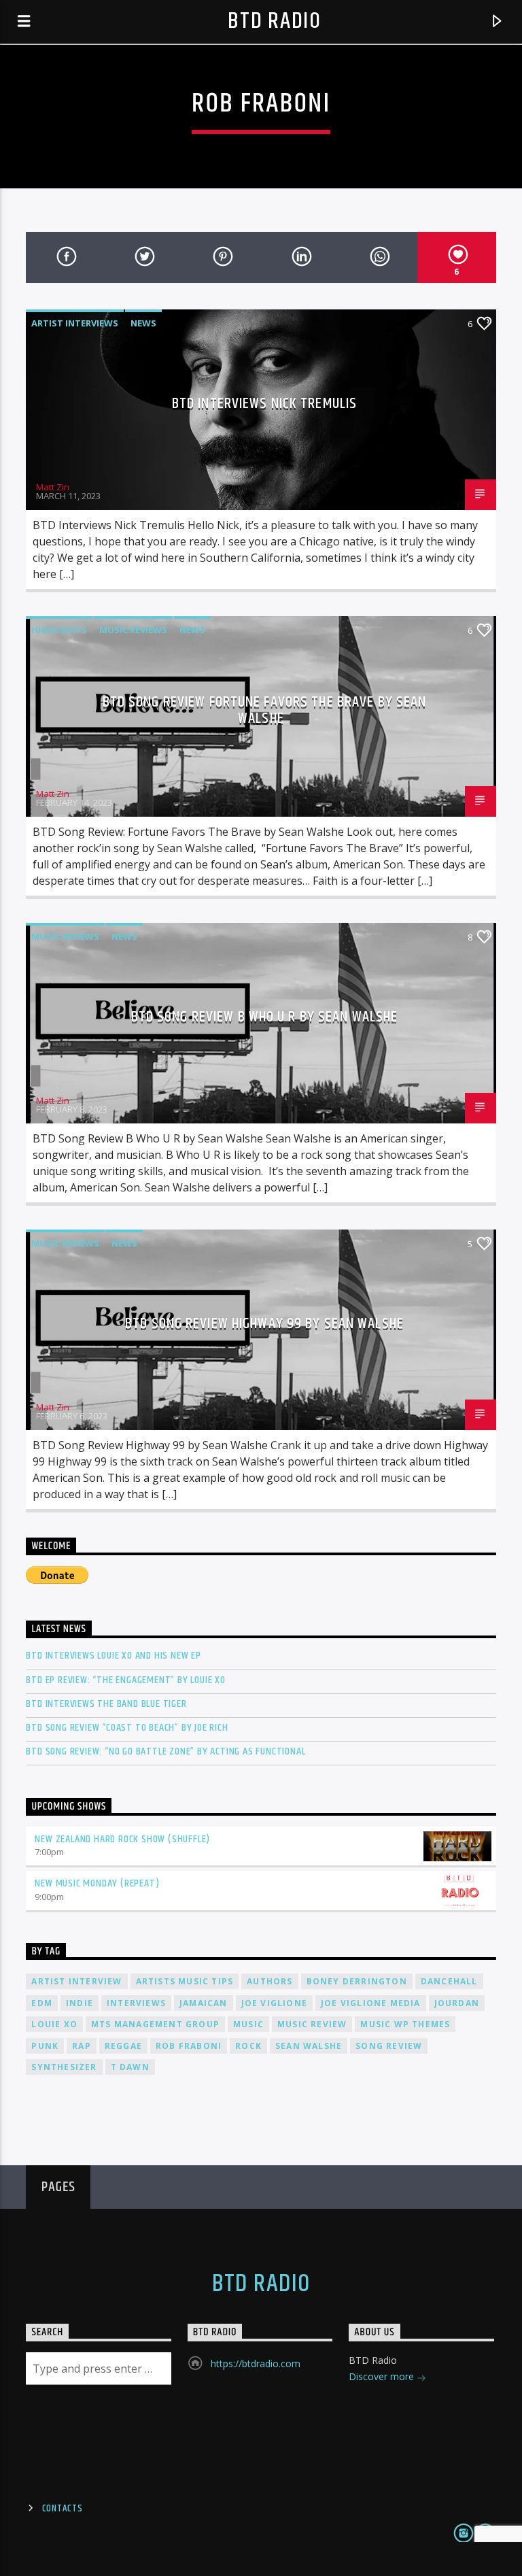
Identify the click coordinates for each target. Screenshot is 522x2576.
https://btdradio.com (256, 2363)
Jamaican (204, 2003)
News (143, 323)
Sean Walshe (309, 2046)
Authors (269, 1981)
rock (248, 2046)
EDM (42, 2003)
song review (389, 2046)
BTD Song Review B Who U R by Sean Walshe (265, 1017)
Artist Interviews (75, 323)
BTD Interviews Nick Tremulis (264, 404)
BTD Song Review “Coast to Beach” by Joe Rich (127, 1728)
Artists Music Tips (185, 1981)
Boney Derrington (357, 1981)
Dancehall (449, 1981)
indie (80, 2003)
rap (82, 2046)
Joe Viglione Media (371, 2003)
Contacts (63, 2509)
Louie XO (54, 2024)
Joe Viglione (274, 2003)
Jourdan (457, 2003)
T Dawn (130, 2067)
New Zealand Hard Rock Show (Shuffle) (122, 1839)
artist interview (76, 1981)
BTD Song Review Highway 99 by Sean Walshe (264, 1324)
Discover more (383, 2376)
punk (45, 2046)
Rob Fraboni (189, 2046)
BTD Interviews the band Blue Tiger (106, 1704)
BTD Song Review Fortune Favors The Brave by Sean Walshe (265, 710)
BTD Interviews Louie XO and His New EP (113, 1656)
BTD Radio (274, 21)
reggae (123, 2046)
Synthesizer (64, 2067)
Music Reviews (133, 630)
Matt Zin (53, 487)
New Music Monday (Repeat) (97, 1883)
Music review (312, 2024)
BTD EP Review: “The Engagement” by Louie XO (125, 1680)
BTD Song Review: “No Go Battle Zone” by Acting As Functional (166, 1751)
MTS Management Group (155, 2024)
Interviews (136, 2003)
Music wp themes (405, 2024)
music (248, 2024)
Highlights (59, 630)
